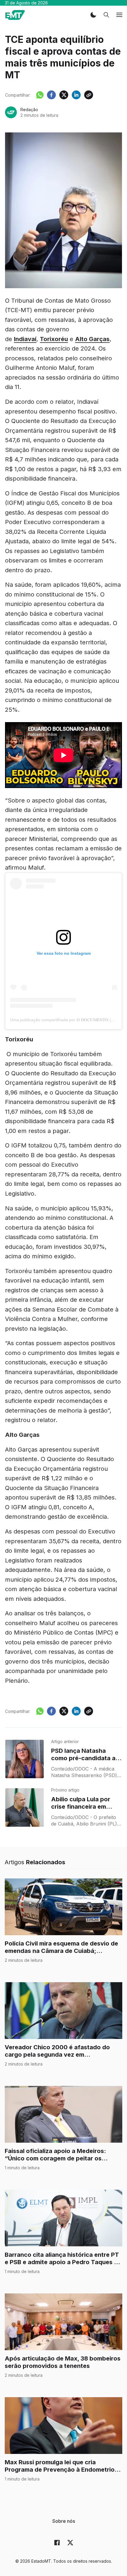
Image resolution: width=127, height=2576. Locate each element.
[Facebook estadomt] (57, 2543)
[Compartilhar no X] (64, 95)
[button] (93, 15)
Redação (29, 110)
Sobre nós (64, 2521)
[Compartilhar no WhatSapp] (40, 95)
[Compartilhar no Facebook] (51, 95)
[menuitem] (64, 2521)
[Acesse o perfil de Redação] (11, 112)
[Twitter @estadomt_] (70, 2543)
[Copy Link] (89, 95)
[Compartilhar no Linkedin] (76, 95)
